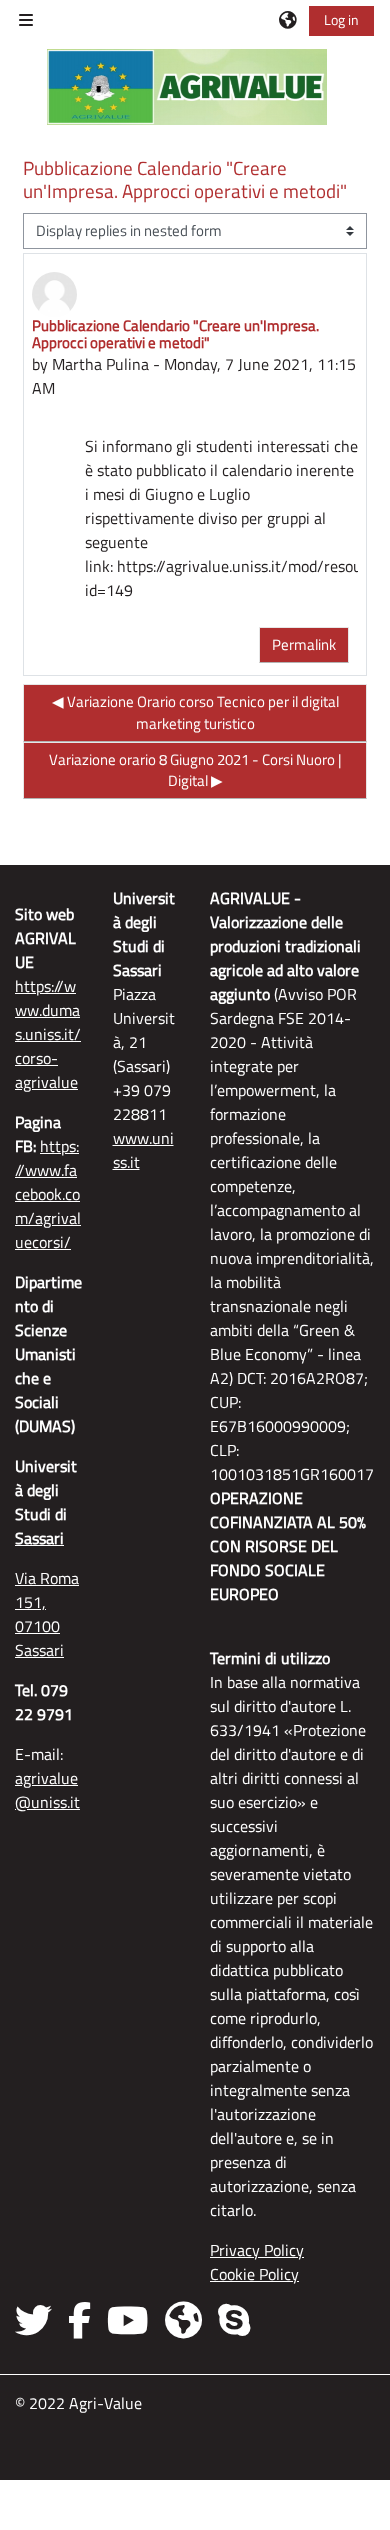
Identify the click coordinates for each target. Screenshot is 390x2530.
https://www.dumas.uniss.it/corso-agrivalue (48, 1034)
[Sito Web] (183, 2320)
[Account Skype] (234, 2320)
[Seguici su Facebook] (79, 2320)
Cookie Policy (254, 2274)
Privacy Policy (257, 2250)
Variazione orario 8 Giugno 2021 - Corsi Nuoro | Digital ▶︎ (195, 770)
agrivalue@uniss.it (47, 1790)
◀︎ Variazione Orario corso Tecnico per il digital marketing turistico (195, 712)
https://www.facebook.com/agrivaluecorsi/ (48, 1194)
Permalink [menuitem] (304, 644)
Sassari (39, 1538)
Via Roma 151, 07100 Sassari (47, 1614)
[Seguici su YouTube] (128, 2320)
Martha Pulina (100, 364)
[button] (289, 20)
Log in (341, 19)
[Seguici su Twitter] (37, 2320)
